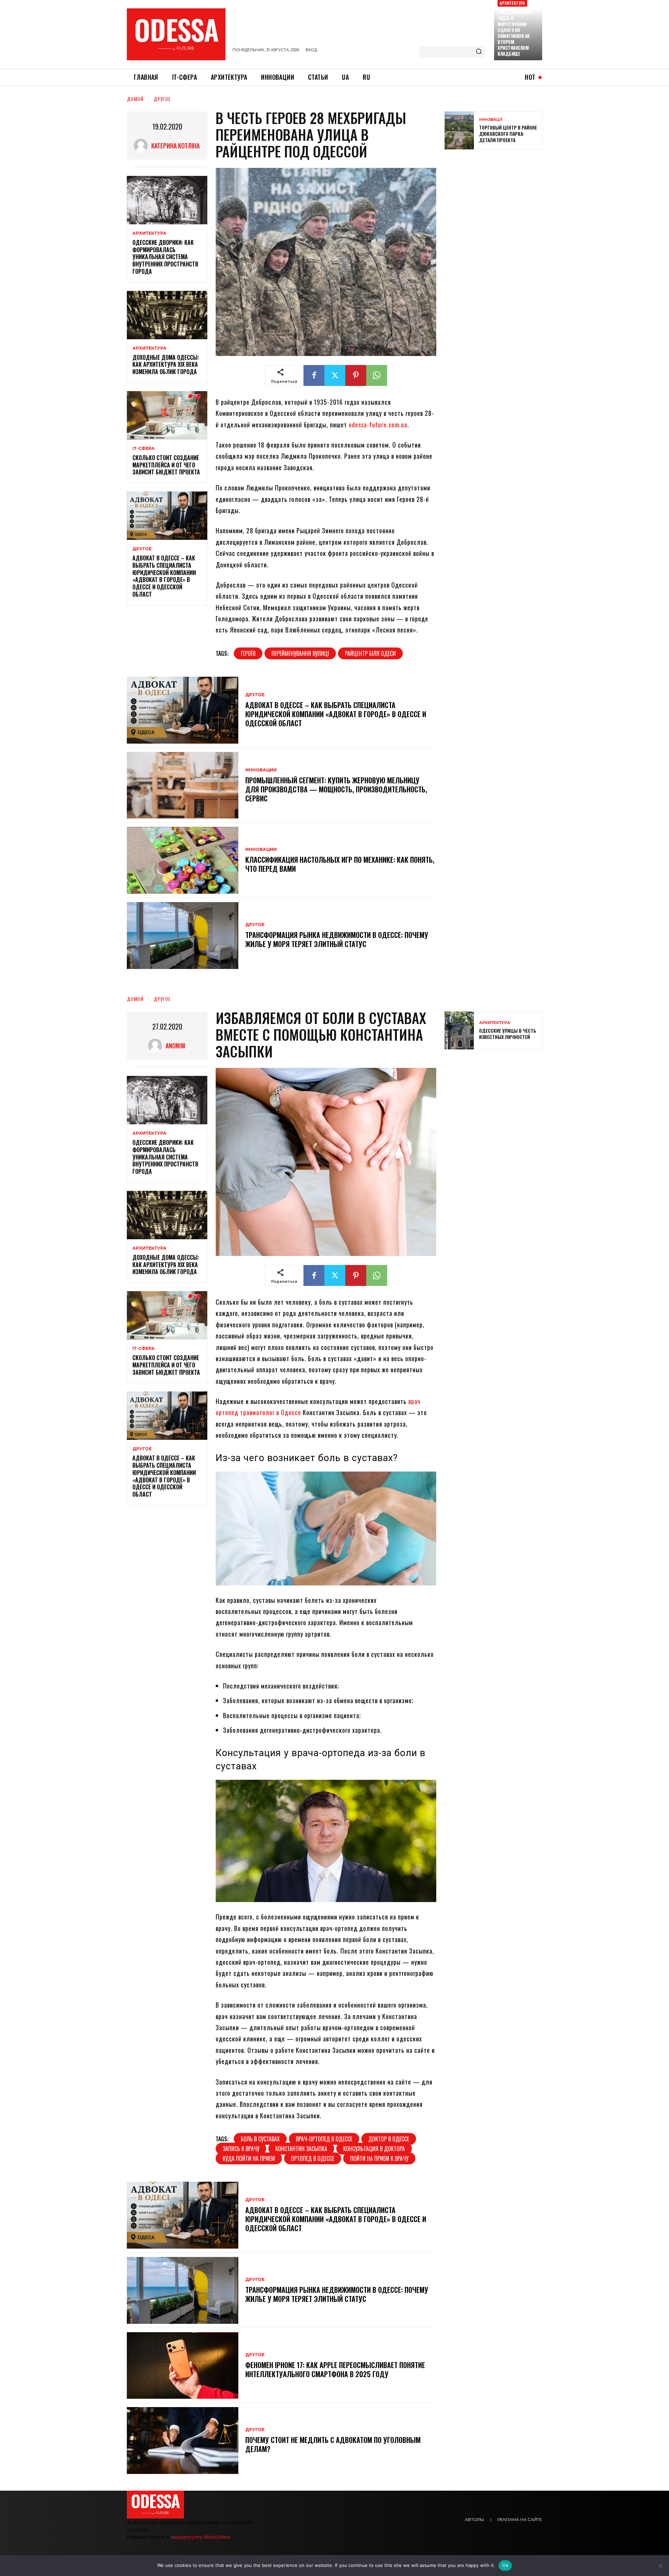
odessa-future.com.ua (378, 425)
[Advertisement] (497, 205)
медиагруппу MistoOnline (201, 2537)
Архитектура (512, 3)
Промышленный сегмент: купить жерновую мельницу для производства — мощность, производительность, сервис (336, 789)
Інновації (491, 120)
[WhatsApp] (377, 375)
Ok (505, 2565)
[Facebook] (314, 375)
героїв (248, 653)
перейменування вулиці (300, 653)
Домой (135, 99)
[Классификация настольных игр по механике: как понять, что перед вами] (183, 860)
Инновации (261, 770)
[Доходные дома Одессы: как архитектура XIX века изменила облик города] (167, 315)
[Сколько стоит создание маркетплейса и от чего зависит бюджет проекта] (167, 415)
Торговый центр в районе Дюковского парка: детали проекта (508, 134)
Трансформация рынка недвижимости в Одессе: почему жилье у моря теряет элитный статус (337, 939)
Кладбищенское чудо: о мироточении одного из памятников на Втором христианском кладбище (515, 33)
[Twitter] (335, 375)
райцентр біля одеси (370, 653)
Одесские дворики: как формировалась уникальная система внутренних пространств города (165, 257)
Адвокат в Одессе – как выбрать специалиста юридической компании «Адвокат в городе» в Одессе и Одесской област (164, 576)
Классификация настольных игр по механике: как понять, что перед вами (340, 864)
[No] (660, 2566)
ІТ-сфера (144, 449)
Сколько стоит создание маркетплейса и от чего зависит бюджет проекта (166, 465)
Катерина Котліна (175, 146)
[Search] (479, 52)
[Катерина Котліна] (143, 146)
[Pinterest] (356, 375)
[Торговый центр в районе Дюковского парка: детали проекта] (459, 130)
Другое (162, 99)
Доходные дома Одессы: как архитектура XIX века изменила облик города (166, 365)
